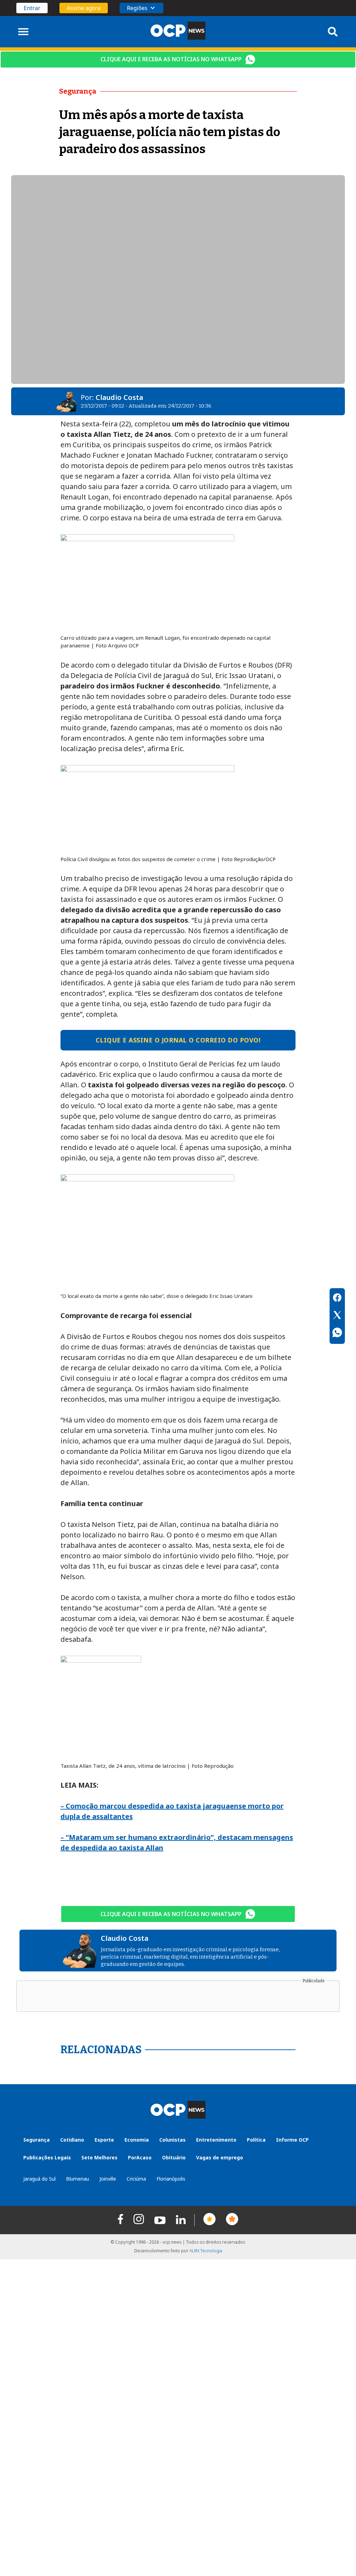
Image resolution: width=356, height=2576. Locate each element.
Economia (137, 2140)
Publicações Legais (47, 2157)
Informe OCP (292, 2140)
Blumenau (78, 2179)
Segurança (37, 2140)
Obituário (174, 2157)
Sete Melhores (99, 2157)
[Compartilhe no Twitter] (337, 1316)
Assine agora (84, 8)
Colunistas (172, 2140)
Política (256, 2140)
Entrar (32, 8)
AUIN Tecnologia (206, 2251)
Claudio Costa (119, 397)
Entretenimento (216, 2140)
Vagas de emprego (220, 2157)
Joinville (108, 2179)
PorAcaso (140, 2157)
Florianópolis (171, 2179)
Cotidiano (72, 2140)
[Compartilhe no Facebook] (337, 1299)
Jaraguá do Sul (39, 2179)
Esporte (104, 2140)
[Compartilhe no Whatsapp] (337, 1333)
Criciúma (136, 2179)
